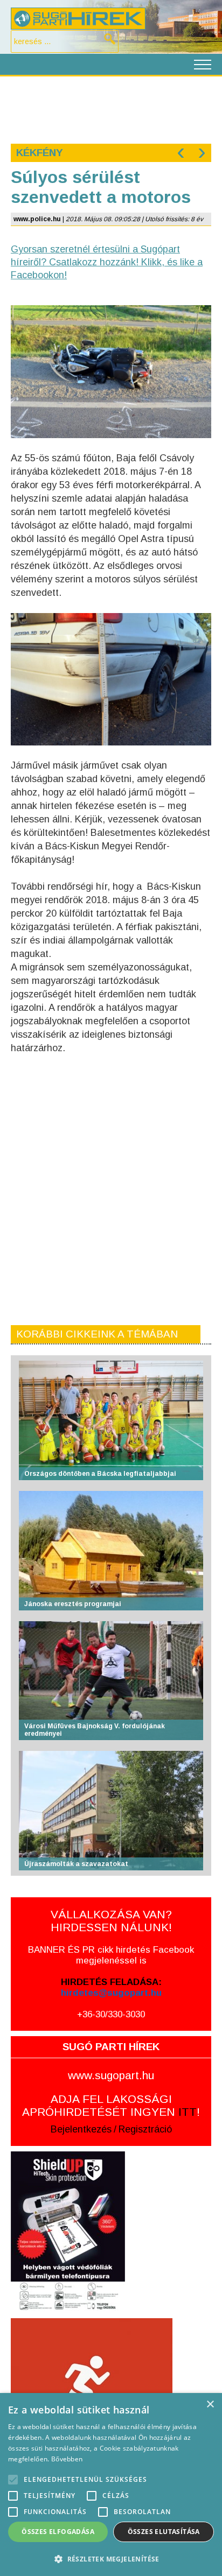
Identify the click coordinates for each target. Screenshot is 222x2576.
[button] (111, 2559)
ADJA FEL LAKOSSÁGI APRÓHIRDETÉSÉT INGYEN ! (111, 2105)
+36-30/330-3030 (111, 2014)
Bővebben (67, 2459)
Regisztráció (145, 2129)
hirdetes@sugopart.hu (111, 1993)
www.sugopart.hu (111, 2075)
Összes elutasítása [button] (164, 2532)
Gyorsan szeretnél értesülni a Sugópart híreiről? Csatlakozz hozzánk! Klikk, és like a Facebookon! (107, 262)
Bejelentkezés (81, 2129)
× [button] (210, 2405)
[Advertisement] (111, 109)
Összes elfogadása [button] (58, 2532)
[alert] (111, 2484)
